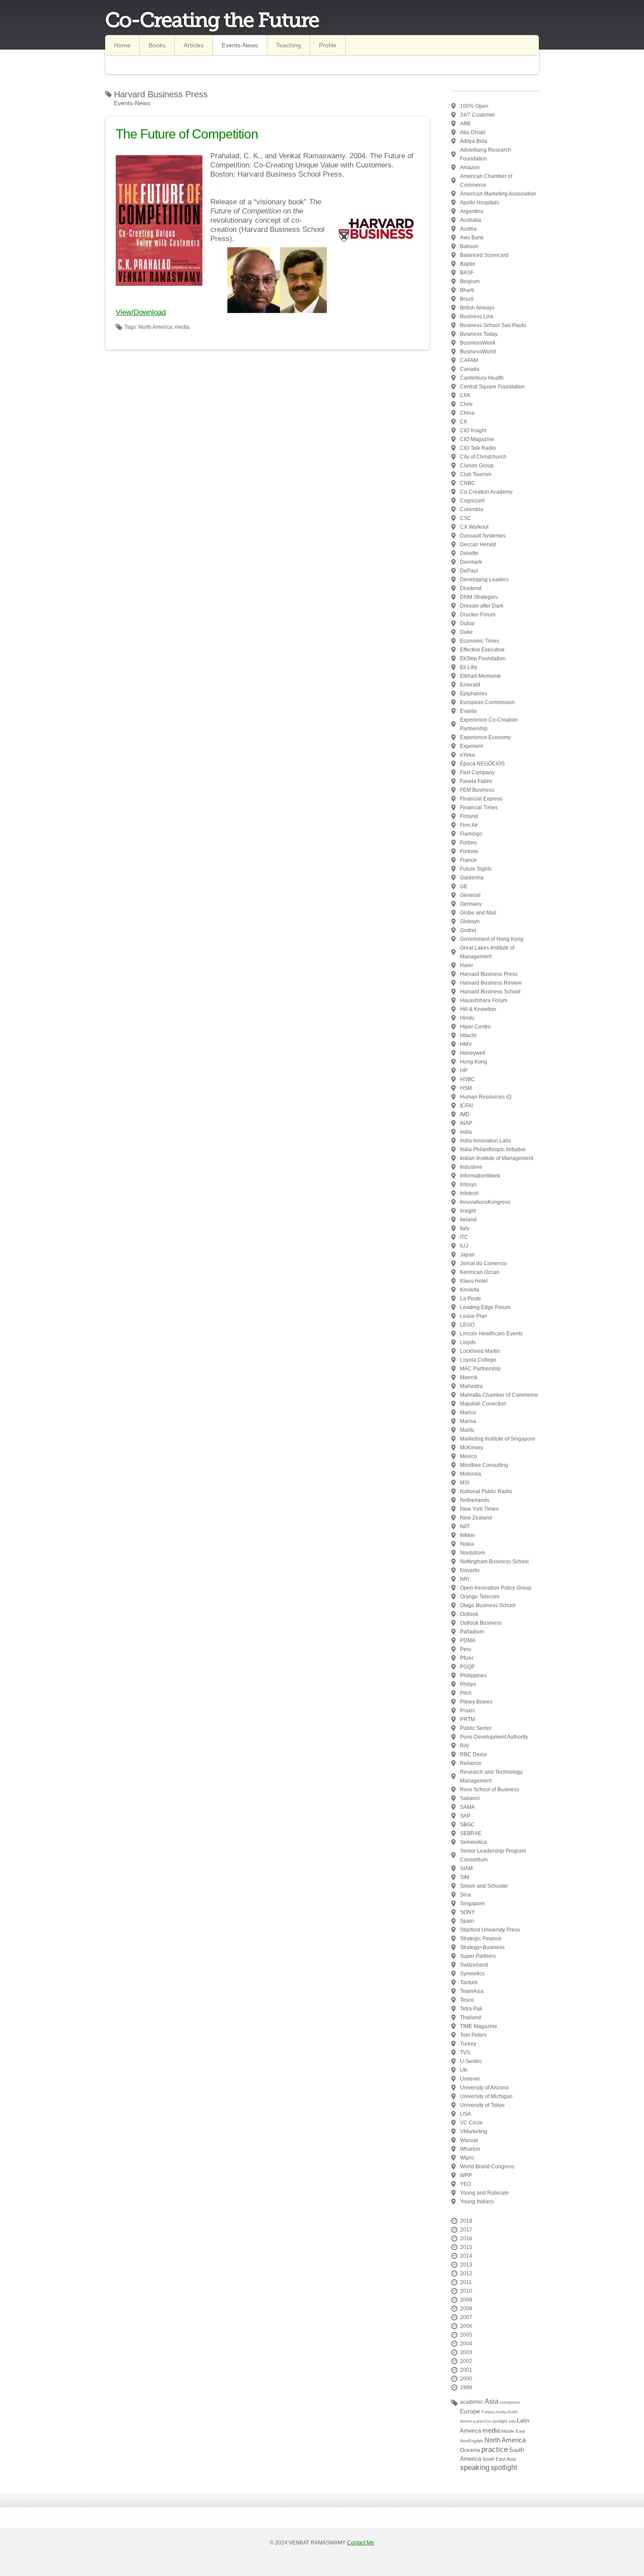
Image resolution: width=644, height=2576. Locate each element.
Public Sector (476, 1728)
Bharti (467, 290)
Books (157, 45)
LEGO (467, 1325)
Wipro (467, 2158)
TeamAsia (472, 1991)
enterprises (510, 2402)
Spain (467, 1921)
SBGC (467, 1825)
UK (464, 2070)
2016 (466, 2238)
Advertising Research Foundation (486, 154)
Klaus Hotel (474, 1281)
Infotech (469, 1193)
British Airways (477, 308)
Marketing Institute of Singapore (498, 1439)
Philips (468, 1684)
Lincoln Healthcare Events (491, 1334)
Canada (470, 369)
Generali (470, 895)
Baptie (468, 264)
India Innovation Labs (486, 1141)
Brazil (467, 299)
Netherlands (475, 1500)
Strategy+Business (482, 1947)
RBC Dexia (473, 1754)
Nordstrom (472, 1553)
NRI (465, 1579)
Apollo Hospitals (479, 203)
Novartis (470, 1570)
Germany (471, 904)
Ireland (468, 1220)
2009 (466, 2300)
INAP (466, 1123)
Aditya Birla (474, 141)
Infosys (468, 1185)
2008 (466, 2309)
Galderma (472, 878)
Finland (469, 816)
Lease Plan (474, 1316)
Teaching (288, 45)
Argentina (472, 211)
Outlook (469, 1614)
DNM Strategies (479, 597)
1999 (466, 2387)
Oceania (470, 2450)
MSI (465, 1483)
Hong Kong (474, 1062)
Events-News (240, 45)
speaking (475, 2467)
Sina (465, 1895)
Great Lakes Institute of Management (487, 952)
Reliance (471, 1763)
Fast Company (477, 772)
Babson (469, 246)
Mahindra (471, 1386)
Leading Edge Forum (485, 1307)
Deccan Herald (478, 544)
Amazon (470, 167)
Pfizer (467, 1658)
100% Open (474, 106)
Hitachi (468, 1035)
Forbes (468, 843)
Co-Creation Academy (486, 492)
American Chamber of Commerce (486, 181)
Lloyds (468, 1342)
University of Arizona (484, 2088)
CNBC (468, 483)
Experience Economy (485, 737)
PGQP (467, 1667)
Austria (468, 229)
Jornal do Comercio (483, 1263)
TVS (465, 2053)
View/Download (141, 312)
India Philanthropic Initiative (493, 1149)
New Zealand (476, 1518)
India (466, 1132)
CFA (465, 395)
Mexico (469, 1456)
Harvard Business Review (491, 983)
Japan (467, 1255)
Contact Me (361, 2543)
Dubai (467, 623)
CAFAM (469, 360)
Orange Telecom (480, 1597)
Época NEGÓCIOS (482, 764)
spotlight (504, 2467)
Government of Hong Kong (492, 939)
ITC (464, 1237)
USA (465, 2114)
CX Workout (474, 527)
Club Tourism (476, 474)
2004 (466, 2344)
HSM (466, 1088)
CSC (466, 518)
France (468, 860)
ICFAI (466, 1106)
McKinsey (472, 1448)
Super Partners (478, 1956)
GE (464, 886)
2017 (466, 2230)
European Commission (487, 702)
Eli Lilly (469, 667)
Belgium (470, 281)
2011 (466, 2282)
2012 (466, 2274)
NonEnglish (472, 2441)
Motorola (471, 1474)
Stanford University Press (490, 1930)
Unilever (470, 2079)
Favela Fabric (476, 781)
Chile (466, 404)
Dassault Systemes (483, 536)
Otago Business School (488, 1605)
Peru (466, 1649)
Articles (194, 45)
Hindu (467, 1018)
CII (463, 422)
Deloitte (469, 553)
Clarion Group (477, 466)
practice (495, 2450)
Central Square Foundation (492, 387)
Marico (468, 1413)
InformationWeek (480, 1176)
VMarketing (474, 2131)
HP (464, 1071)
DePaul (469, 571)
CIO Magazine (477, 439)
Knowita (470, 1290)
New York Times (479, 1509)
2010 (466, 2291)
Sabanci (470, 1798)
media (491, 2430)
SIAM (466, 1868)
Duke (466, 632)
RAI (464, 1746)
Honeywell (473, 1053)
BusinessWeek (478, 343)
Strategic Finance (481, 1939)
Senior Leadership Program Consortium (493, 1855)
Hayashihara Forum (484, 1000)
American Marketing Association (498, 194)
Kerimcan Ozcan (480, 1272)
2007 (466, 2317)
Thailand (471, 2017)
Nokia (467, 1544)
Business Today (479, 334)
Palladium (472, 1632)
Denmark (471, 562)
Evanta (468, 711)
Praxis (467, 1711)
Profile (328, 45)
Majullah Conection (483, 1404)
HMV (466, 1044)
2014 (466, 2256)
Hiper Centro (475, 1027)
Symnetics (472, 1974)
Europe (470, 2411)
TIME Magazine (479, 2026)
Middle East (513, 2431)
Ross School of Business (490, 1790)
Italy (465, 1228)
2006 (466, 2326)
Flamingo (471, 834)
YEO (465, 2184)
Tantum (469, 1982)
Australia (471, 220)
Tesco (467, 2000)
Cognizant (472, 501)
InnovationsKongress (485, 1202)
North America (505, 2440)
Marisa (468, 1421)
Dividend (471, 588)
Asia (492, 2401)
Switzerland (474, 1965)
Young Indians (477, 2202)
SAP (465, 1816)
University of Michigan (486, 2096)
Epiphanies (474, 694)
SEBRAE (471, 1833)
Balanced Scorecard (484, 255)
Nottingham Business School (494, 1562)
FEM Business (477, 790)
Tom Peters (473, 2035)
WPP (466, 2175)
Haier (467, 965)
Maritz (467, 1430)
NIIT (465, 1526)
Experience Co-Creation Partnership (489, 724)
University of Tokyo (482, 2105)
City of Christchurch (483, 457)
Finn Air (469, 825)
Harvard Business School (490, 992)
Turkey (468, 2044)
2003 (466, 2352)
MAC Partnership (480, 1369)
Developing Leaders (484, 580)
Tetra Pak (471, 2009)
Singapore (472, 1904)
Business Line (477, 317)
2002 (466, 2361)
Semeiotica (473, 1842)
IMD (465, 1114)
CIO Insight (473, 431)
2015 (466, 2247)
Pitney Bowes (476, 1702)
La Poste (471, 1299)
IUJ (464, 1246)
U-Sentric (471, 2061)
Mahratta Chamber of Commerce (499, 1395)
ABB (465, 124)
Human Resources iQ (486, 1097)
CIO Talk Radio (478, 448)
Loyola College (478, 1360)
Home (122, 45)
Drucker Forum (478, 615)
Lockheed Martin (480, 1351)
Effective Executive (482, 650)
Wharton (470, 2149)
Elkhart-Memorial (480, 676)
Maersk (469, 1377)
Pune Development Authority (494, 1737)
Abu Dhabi (473, 132)
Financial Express (481, 799)
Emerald (470, 685)
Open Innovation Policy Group (496, 1588)
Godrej (468, 930)
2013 (466, 2265)
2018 (466, 2221)
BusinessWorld (478, 352)
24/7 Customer (478, 115)
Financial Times (479, 808)
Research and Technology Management (491, 1776)
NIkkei (467, 1535)
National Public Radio (486, 1491)
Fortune (469, 851)
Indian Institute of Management (497, 1158)
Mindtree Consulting (484, 1465)
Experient (471, 746)
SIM (465, 1877)
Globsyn (470, 922)
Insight (468, 1211)
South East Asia (499, 2459)
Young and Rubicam (484, 2193)
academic (472, 2402)
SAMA (467, 1807)
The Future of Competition (187, 134)
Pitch (466, 1693)
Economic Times (480, 641)
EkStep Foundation (483, 658)
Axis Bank (472, 238)
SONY (467, 1912)
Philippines (473, 1676)
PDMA (468, 1640)
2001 (466, 2370)
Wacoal (469, 2140)
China (467, 413)
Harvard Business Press (489, 974)
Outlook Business (481, 1623)
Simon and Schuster (484, 1886)
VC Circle (471, 2123)
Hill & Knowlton (478, 1009)
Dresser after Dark (482, 606)
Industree (471, 1167)
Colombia (472, 509)
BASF (467, 273)
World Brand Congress (487, 2167)
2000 (466, 2379)
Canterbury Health (482, 378)
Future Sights (476, 869)
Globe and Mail (478, 913)
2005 (466, 2335)
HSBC (467, 1079)
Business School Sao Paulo (493, 325)
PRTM (467, 1719)
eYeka (467, 755)
